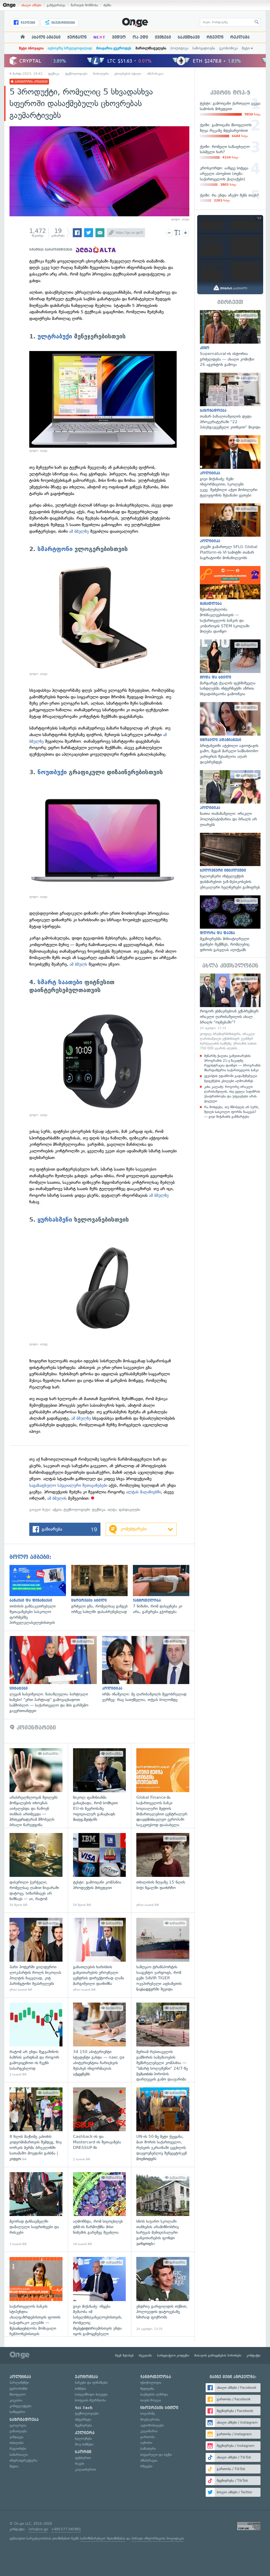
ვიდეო (119, 37)
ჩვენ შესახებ (124, 2355)
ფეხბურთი (83, 2458)
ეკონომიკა (228, 48)
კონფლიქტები (20, 2406)
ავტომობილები (152, 2425)
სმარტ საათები (60, 982)
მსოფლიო (18, 2394)
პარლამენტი (19, 2383)
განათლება (18, 2431)
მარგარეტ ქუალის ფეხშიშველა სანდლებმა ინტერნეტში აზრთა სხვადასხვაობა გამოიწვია (230, 668)
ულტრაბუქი (55, 336)
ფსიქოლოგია (151, 2383)
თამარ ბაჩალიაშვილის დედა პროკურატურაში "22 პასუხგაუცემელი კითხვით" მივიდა (230, 401)
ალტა (112, 1510)
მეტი (246, 48)
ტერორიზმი (18, 2389)
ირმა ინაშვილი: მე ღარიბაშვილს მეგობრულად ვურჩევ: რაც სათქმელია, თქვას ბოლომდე (148, 1669)
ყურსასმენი (55, 1220)
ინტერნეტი (83, 2420)
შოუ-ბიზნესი (84, 2444)
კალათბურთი (85, 2469)
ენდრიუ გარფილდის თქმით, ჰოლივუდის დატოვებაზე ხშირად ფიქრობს (163, 2294)
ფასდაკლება (129, 1510)
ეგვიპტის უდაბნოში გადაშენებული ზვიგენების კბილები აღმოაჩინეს (231, 1078)
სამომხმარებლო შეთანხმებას (103, 2538)
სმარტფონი (55, 549)
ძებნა (107, 5)
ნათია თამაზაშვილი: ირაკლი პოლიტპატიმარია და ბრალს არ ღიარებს (230, 799)
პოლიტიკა (179, 48)
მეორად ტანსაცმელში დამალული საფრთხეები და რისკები (36, 2209)
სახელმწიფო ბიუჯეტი (91, 2394)
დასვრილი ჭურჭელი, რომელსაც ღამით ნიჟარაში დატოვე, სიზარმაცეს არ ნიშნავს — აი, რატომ (36, 1870)
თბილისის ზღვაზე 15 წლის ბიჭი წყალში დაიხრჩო (163, 1870)
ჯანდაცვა (16, 2437)
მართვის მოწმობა (84, 5)
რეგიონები (18, 2449)
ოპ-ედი (140, 37)
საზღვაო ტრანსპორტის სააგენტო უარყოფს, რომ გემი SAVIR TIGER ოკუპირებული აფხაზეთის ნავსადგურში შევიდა (163, 1955)
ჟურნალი (77, 37)
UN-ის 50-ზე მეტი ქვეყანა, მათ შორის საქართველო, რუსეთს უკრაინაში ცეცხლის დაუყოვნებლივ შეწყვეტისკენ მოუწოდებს (163, 2124)
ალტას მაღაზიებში (143, 1492)
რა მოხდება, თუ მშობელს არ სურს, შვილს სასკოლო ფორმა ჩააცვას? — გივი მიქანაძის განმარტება (232, 1112)
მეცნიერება (83, 2425)
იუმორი (146, 2443)
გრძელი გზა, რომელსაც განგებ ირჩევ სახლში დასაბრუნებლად (102, 1590)
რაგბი (79, 2464)
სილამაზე (148, 2413)
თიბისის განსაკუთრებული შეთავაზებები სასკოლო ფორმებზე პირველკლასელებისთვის (40, 1595)
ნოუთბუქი (52, 772)
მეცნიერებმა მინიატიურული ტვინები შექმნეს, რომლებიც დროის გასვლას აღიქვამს (230, 924)
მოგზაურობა (150, 2420)
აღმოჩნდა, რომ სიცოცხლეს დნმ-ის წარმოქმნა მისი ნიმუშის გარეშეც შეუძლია (100, 2209)
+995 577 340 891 (66, 2529)
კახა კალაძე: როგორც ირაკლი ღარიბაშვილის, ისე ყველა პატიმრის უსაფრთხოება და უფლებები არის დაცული (232, 1094)
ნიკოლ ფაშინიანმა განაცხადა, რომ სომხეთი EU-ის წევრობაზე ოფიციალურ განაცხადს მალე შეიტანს (100, 1785)
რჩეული (215, 37)
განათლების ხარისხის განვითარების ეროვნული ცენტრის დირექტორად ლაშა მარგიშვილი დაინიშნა (100, 1955)
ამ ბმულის (57, 1498)
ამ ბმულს (78, 964)
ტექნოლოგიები (76, 74)
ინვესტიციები (63, 23)
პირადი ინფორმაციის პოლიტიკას (158, 2538)
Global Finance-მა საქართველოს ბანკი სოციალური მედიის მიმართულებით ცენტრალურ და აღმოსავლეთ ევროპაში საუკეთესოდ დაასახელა (163, 1785)
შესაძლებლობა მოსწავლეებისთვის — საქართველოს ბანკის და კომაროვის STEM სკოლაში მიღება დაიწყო (230, 600)
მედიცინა (147, 2389)
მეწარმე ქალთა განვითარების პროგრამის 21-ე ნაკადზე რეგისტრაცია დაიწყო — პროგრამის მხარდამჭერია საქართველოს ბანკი (232, 1063)
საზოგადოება (204, 48)
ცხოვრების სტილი (128, 74)
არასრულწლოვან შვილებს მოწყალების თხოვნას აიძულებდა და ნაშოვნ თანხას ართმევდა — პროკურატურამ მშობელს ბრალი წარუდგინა (36, 1785)
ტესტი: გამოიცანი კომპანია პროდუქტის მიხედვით (100, 1870)
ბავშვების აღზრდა (154, 2394)
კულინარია (149, 2431)
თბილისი (16, 2443)
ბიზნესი (80, 2389)
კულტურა (85, 2433)
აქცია (57, 1510)
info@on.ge (38, 2529)
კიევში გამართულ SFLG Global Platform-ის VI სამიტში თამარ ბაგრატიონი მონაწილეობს (230, 532)
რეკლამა (240, 37)
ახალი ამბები (31, 5)
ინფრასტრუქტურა (23, 2460)
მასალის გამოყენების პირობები (218, 2355)
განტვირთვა (56, 5)
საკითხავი (189, 37)
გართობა (148, 2437)
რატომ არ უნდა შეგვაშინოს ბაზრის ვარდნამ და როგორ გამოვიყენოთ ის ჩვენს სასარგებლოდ (36, 2040)
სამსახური (148, 2449)
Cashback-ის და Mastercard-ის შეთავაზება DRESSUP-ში (100, 2124)
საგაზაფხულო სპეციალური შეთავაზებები (69, 1485)
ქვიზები (163, 37)
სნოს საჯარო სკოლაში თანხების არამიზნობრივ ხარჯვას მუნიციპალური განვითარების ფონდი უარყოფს (163, 2209)
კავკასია (16, 2400)
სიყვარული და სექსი (156, 2455)
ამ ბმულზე (79, 531)
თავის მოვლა (151, 2400)
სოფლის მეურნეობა (90, 2400)
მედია (14, 2466)
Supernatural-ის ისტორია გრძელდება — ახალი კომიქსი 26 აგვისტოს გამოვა (230, 339)
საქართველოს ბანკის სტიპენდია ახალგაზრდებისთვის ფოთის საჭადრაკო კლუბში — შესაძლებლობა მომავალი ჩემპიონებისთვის (36, 2294)
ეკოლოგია (18, 2425)
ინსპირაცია (155, 74)
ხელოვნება (83, 2439)
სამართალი (19, 2455)
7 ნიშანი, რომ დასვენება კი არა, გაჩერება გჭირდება (164, 1590)
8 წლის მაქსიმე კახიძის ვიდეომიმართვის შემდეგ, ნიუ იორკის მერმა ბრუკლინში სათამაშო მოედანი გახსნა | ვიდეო (36, 2124)
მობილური (101, 74)
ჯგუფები (27, 23)
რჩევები (146, 2466)
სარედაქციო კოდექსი (173, 2355)
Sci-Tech (84, 2408)
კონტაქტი (254, 2355)
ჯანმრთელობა (156, 2377)
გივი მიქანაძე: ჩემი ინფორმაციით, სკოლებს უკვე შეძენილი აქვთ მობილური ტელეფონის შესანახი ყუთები (230, 467)
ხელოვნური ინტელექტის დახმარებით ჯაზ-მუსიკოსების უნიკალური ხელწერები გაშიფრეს (230, 861)
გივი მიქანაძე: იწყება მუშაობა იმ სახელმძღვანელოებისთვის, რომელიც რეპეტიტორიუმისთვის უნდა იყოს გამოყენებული (100, 2294)
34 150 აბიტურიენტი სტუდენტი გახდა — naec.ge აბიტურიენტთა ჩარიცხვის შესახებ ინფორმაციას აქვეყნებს (100, 2040)
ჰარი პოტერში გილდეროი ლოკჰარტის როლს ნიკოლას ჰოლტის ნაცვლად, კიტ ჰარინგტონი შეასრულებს (36, 1955)
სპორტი (83, 2452)
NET (99, 37)
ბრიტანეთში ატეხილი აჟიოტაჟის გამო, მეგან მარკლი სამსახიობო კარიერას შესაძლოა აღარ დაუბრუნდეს (230, 733)
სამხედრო (17, 2412)
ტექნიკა (54, 74)
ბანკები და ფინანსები (91, 2383)
